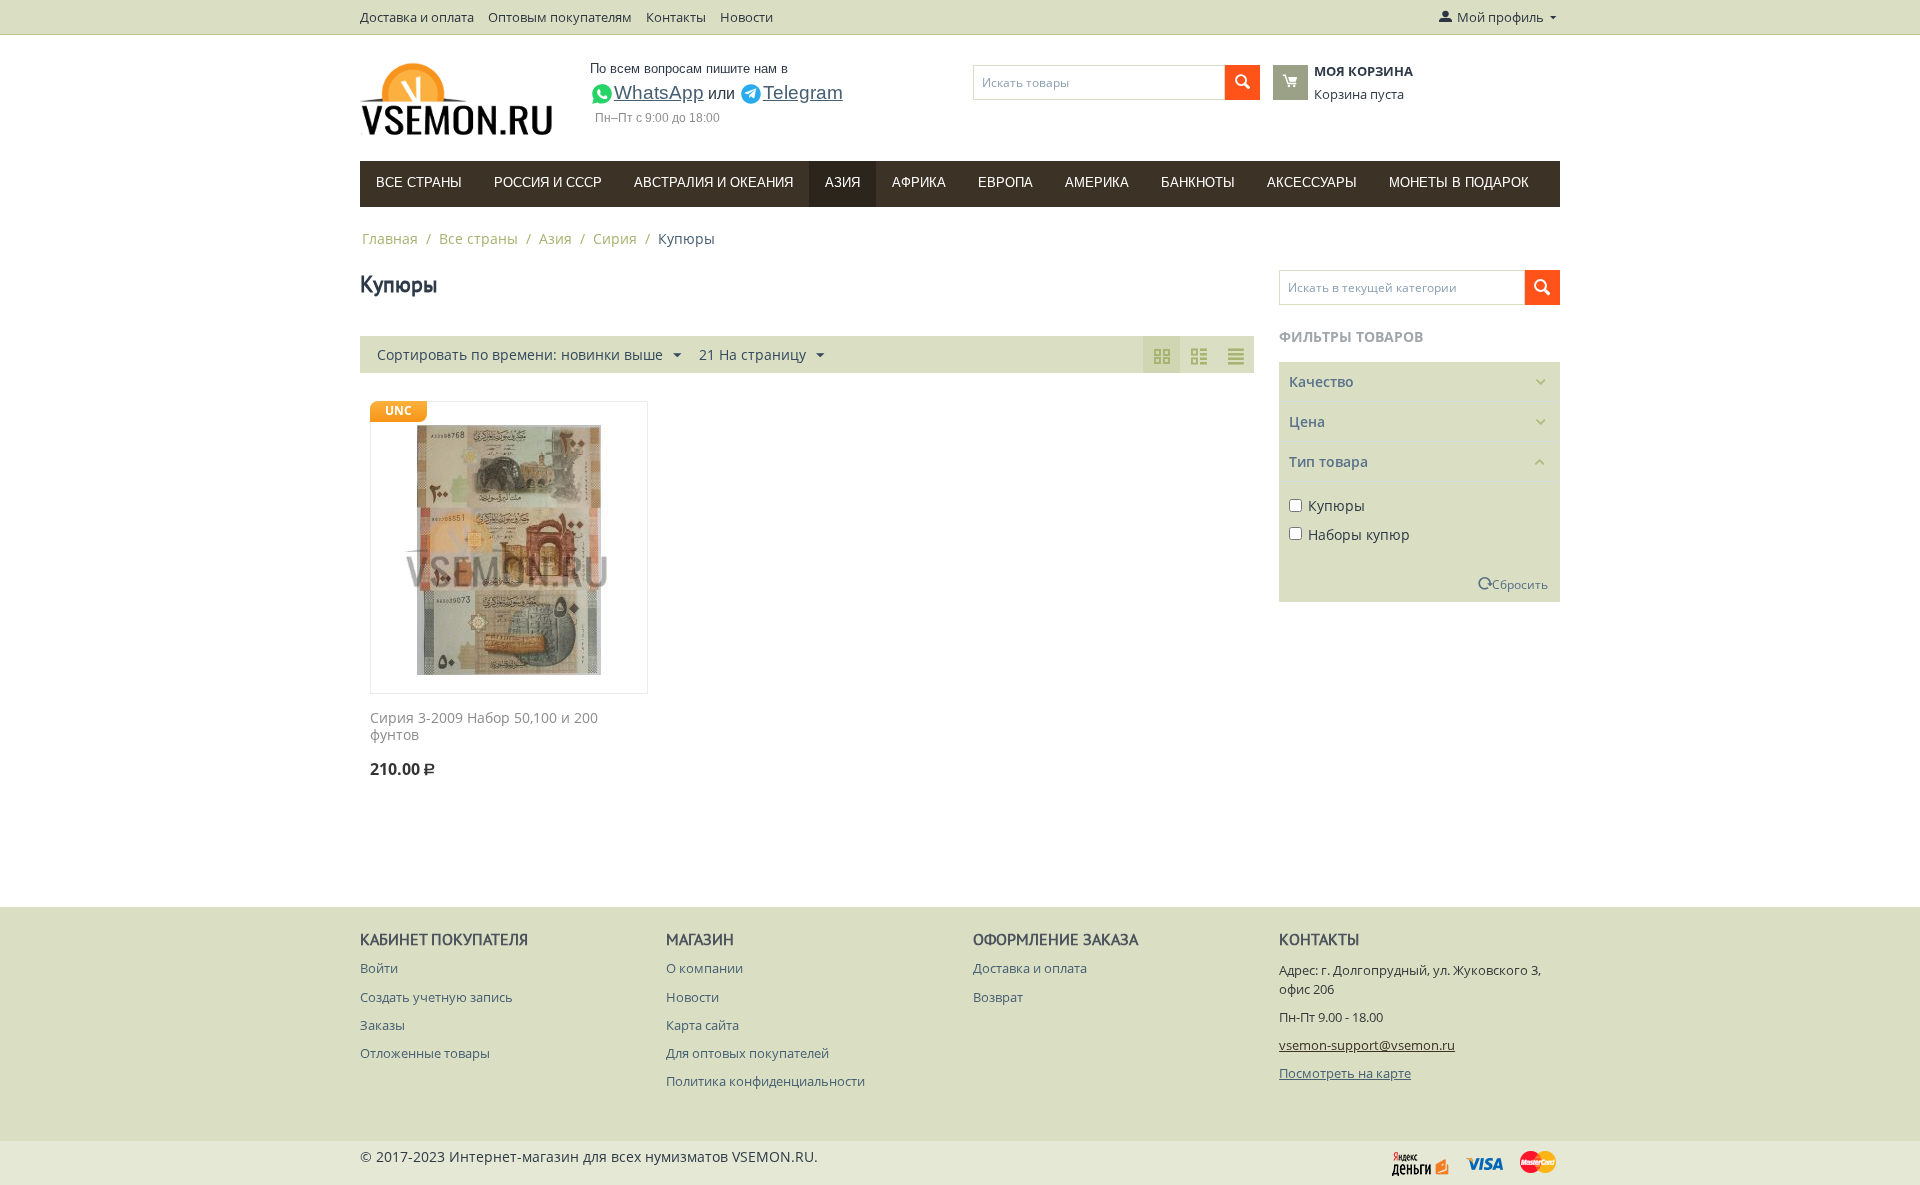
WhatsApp (659, 92)
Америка (1097, 182)
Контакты (676, 17)
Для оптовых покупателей (747, 1053)
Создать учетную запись (436, 997)
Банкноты (1198, 182)
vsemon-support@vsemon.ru (1367, 1045)
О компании (704, 968)
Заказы (382, 1025)
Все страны (419, 182)
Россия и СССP (548, 182)
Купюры (1336, 505)
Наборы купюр (1359, 534)
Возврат (998, 997)
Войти (379, 968)
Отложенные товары (425, 1053)
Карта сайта (702, 1025)
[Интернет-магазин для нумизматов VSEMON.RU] (457, 99)
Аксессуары (1312, 182)
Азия (842, 182)
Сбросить (1520, 584)
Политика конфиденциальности (765, 1081)
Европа (1005, 182)
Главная (390, 238)
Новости (746, 17)
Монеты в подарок (1459, 182)
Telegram (803, 92)
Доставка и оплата (417, 17)
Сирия (615, 238)
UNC (398, 410)
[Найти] (1242, 82)
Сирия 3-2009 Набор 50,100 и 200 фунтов (484, 727)
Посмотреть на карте (1345, 1073)
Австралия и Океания (713, 182)
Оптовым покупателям (560, 17)
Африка (919, 182)
